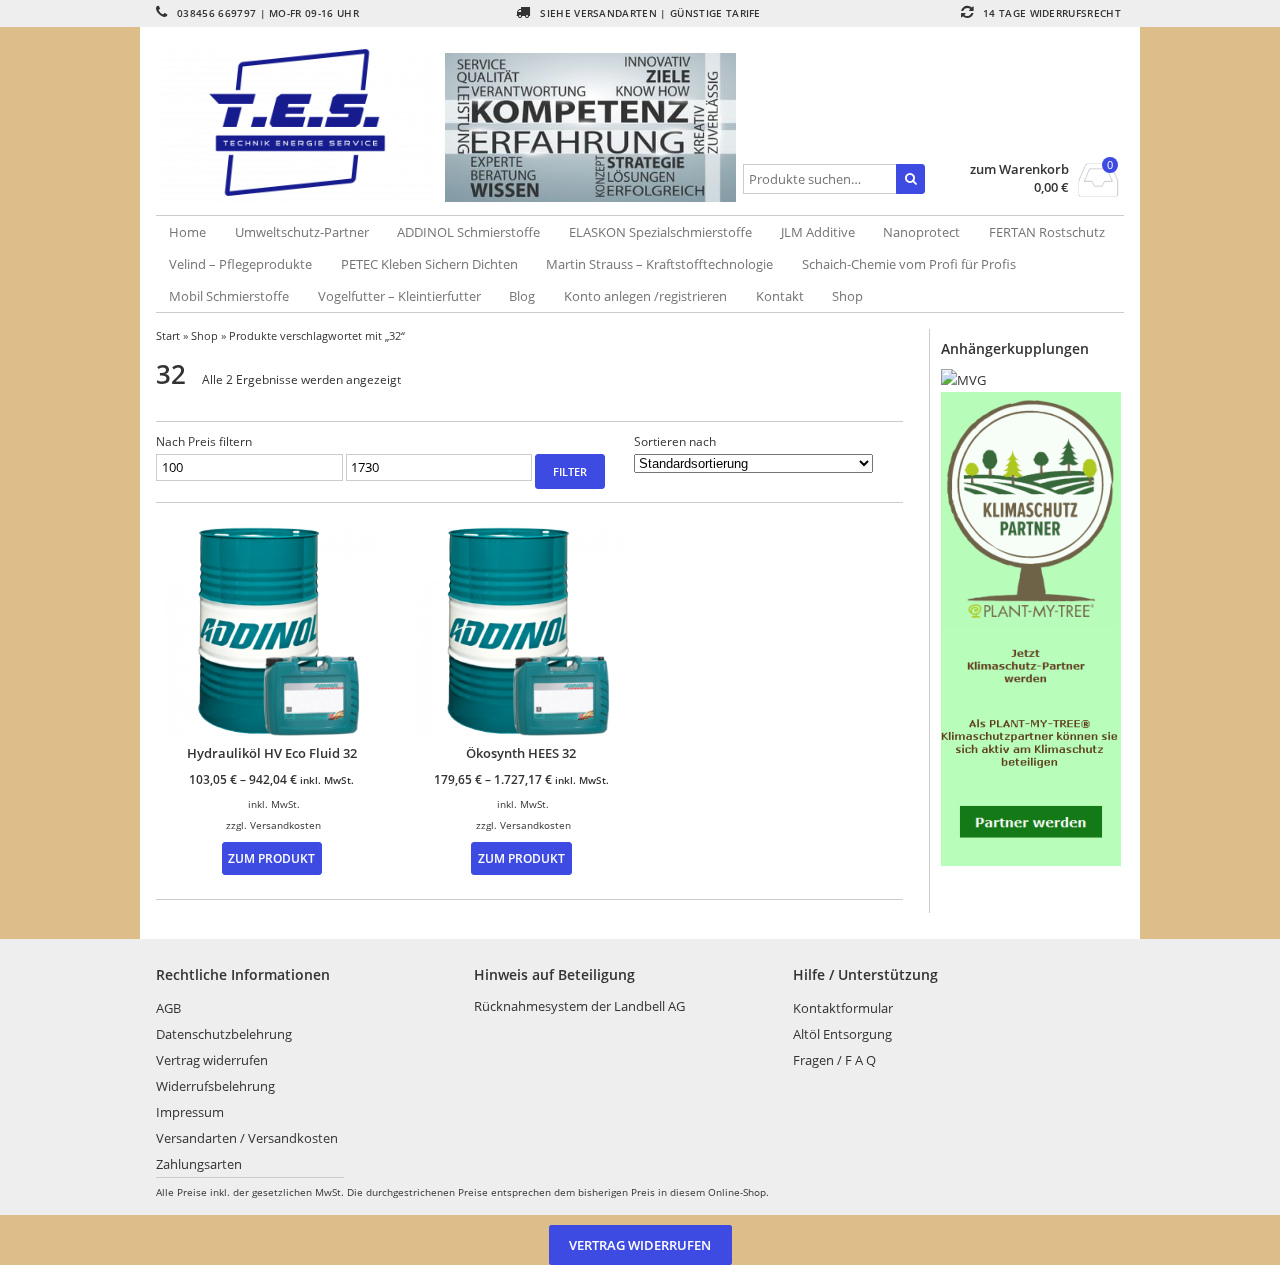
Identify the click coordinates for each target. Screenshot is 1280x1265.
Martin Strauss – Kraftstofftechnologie (659, 264)
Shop (847, 296)
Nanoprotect (921, 232)
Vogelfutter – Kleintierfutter (399, 296)
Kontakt (780, 296)
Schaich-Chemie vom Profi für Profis (909, 264)
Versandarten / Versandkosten (247, 1138)
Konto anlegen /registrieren (645, 296)
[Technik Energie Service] (301, 122)
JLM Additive (818, 232)
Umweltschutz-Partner (302, 232)
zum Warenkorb (1019, 169)
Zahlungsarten (199, 1164)
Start (168, 335)
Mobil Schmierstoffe (229, 296)
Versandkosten (285, 825)
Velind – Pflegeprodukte (240, 264)
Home (187, 232)
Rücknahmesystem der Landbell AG (579, 1006)
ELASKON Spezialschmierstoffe (660, 232)
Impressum (190, 1112)
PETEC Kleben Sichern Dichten (429, 264)
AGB (168, 1008)
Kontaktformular (843, 1008)
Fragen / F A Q (834, 1060)
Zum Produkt (271, 858)
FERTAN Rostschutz (1047, 232)
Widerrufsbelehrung (215, 1086)
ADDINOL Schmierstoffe (468, 232)
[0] (1098, 191)
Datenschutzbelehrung (224, 1034)
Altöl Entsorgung (842, 1034)
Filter (570, 471)
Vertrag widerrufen (212, 1060)
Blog (522, 296)
